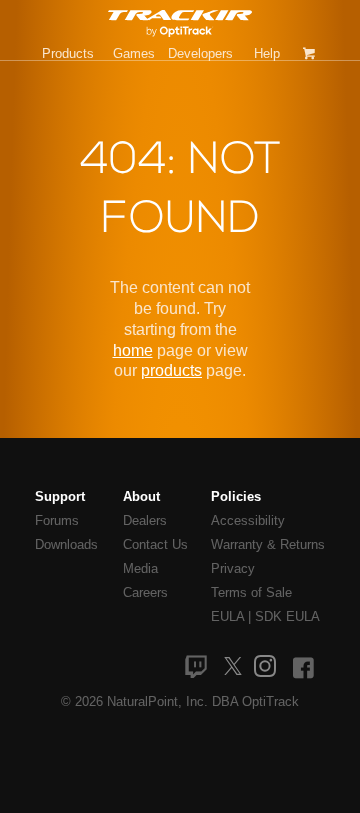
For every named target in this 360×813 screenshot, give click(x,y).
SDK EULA (287, 616)
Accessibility (248, 520)
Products (68, 53)
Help (267, 53)
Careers (145, 592)
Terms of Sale (251, 592)
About (141, 496)
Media (140, 568)
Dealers (145, 520)
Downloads (66, 544)
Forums (57, 520)
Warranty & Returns (268, 544)
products (171, 370)
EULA (227, 616)
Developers (200, 53)
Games (134, 53)
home (133, 350)
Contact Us (155, 544)
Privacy (233, 568)
